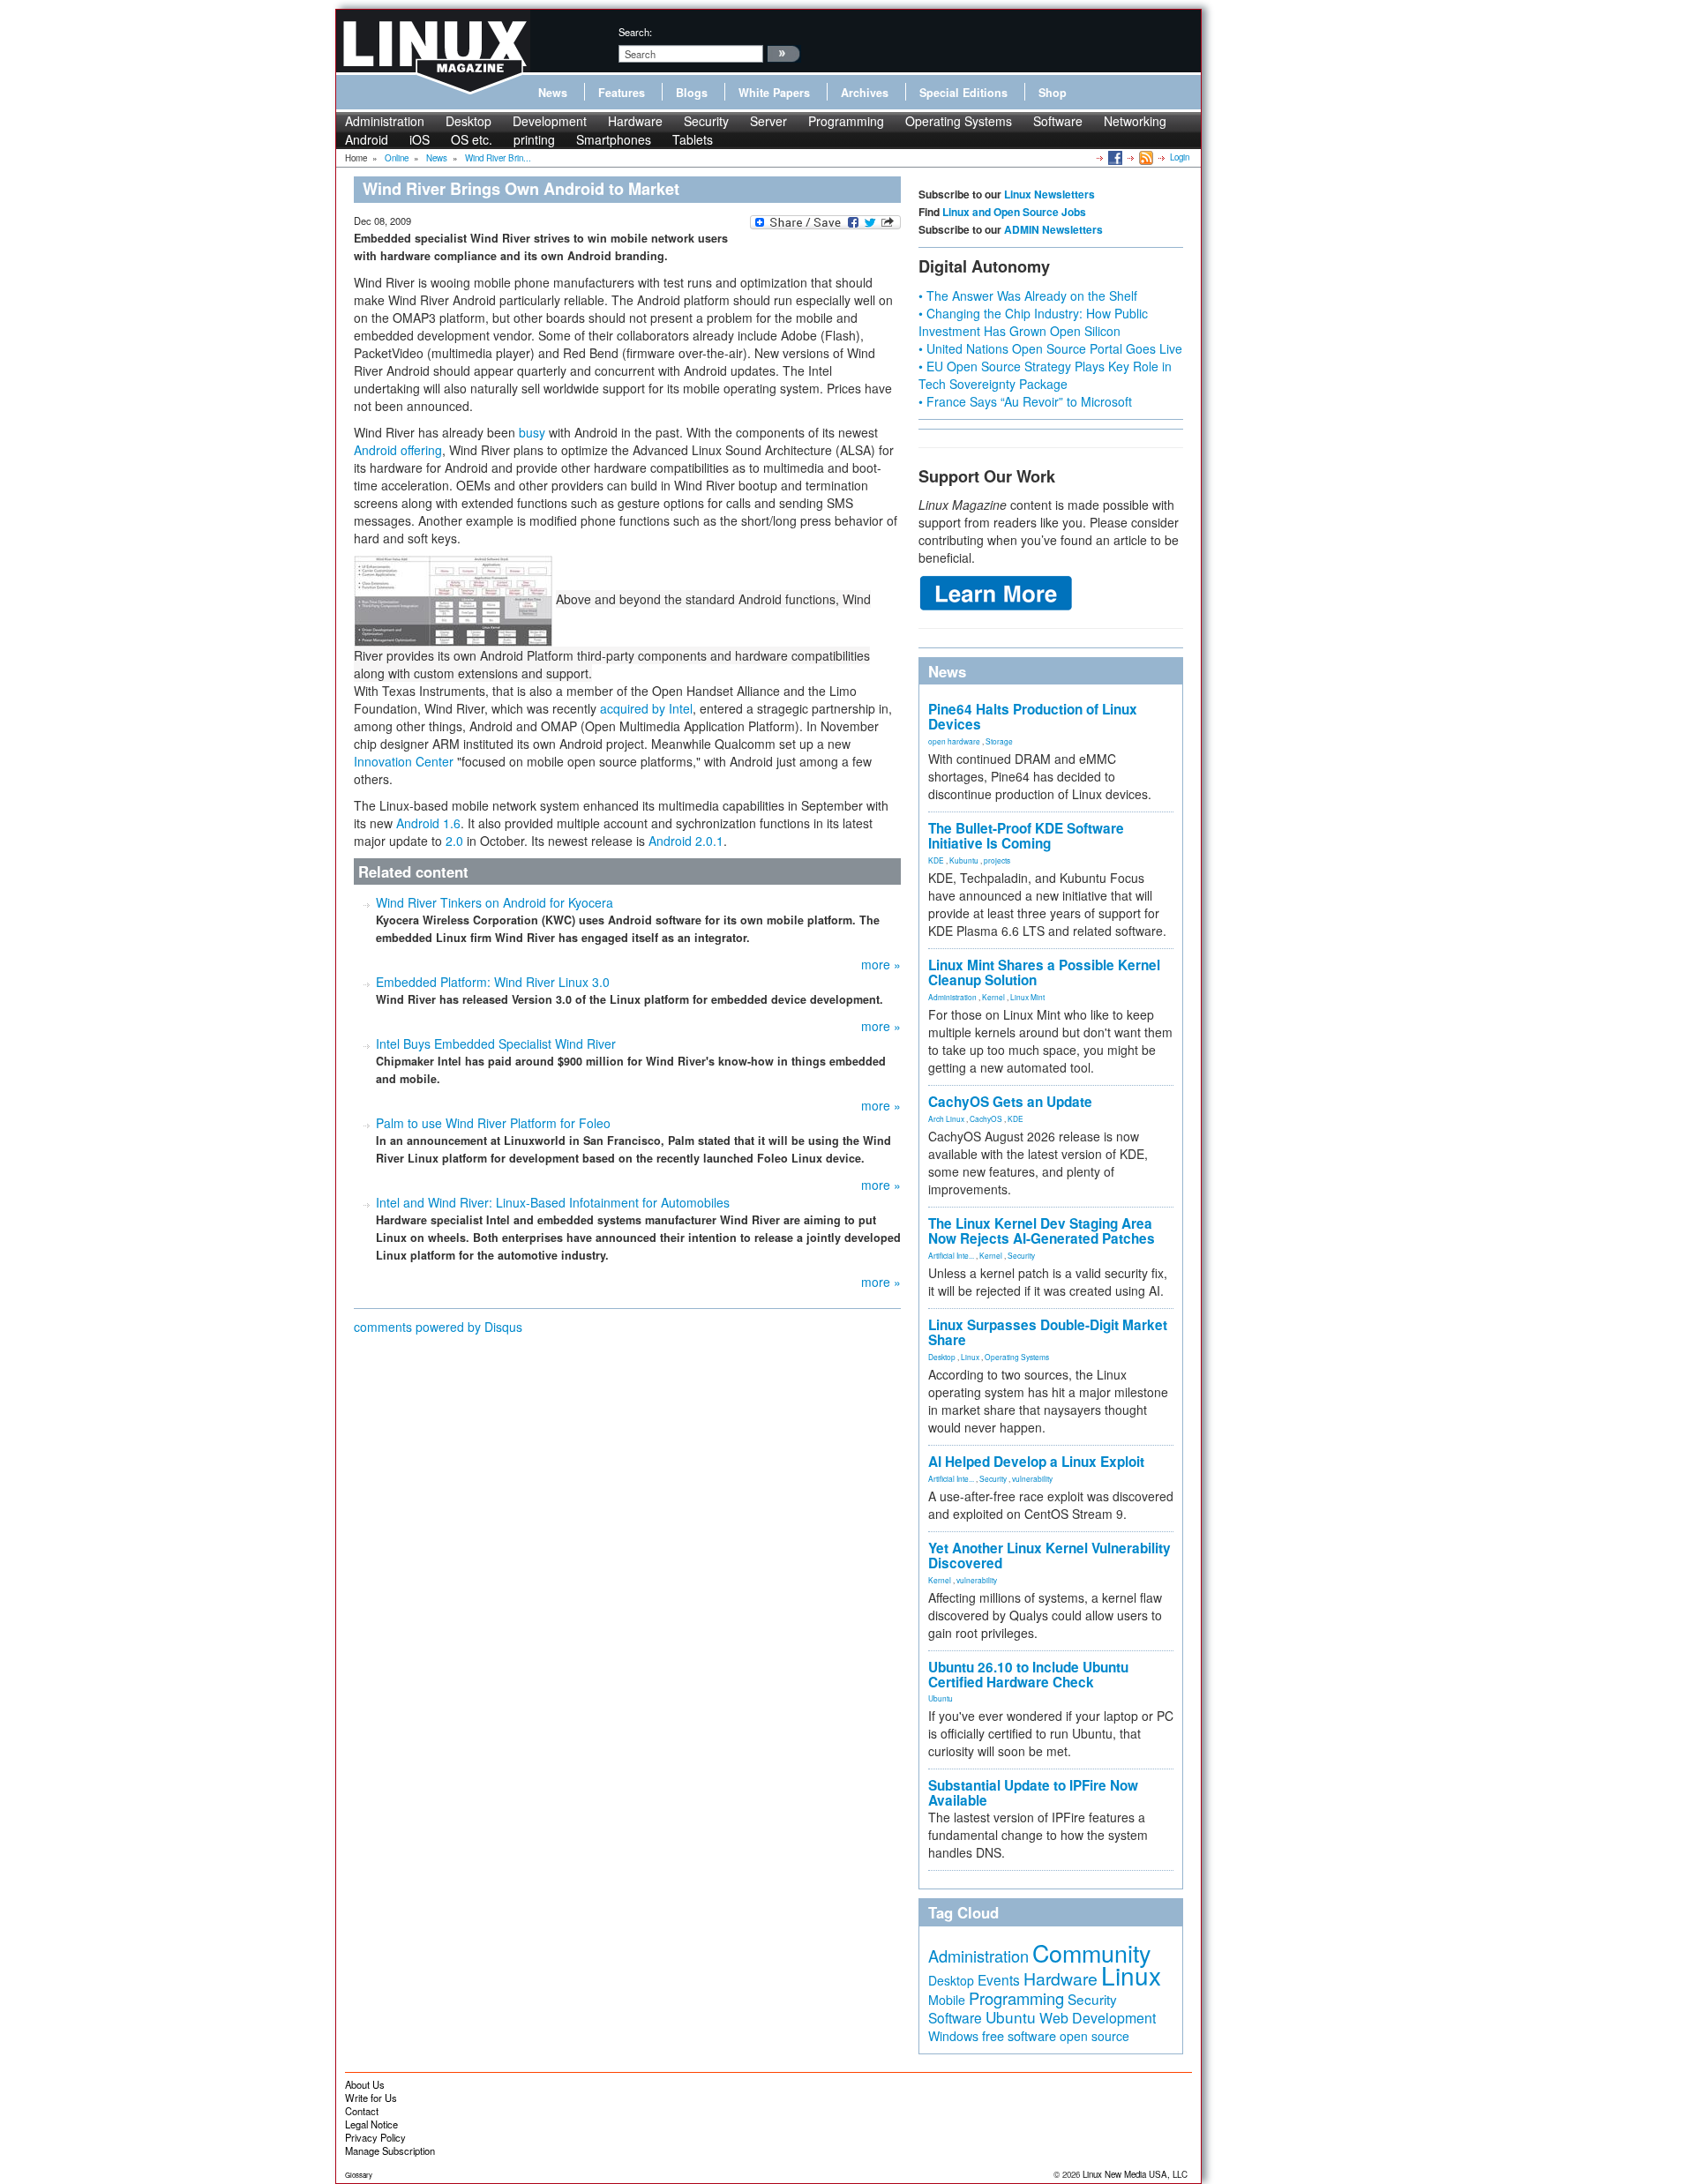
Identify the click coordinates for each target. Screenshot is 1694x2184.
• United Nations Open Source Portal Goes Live (1050, 348)
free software (1019, 2035)
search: (635, 32)
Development (550, 121)
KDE (936, 860)
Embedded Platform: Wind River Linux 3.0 (493, 982)
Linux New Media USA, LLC (1135, 2174)
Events (999, 1979)
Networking (1135, 121)
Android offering (398, 450)
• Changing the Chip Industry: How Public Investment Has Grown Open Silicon (1033, 322)
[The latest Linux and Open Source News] (1145, 157)
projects (997, 860)
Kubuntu (964, 860)
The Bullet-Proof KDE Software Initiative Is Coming (1026, 836)
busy (532, 432)
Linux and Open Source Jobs (1014, 212)
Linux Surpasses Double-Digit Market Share (1048, 1332)
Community (1091, 1952)
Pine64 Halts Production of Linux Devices (1033, 717)
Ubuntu (941, 1698)
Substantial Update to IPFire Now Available (1033, 1793)
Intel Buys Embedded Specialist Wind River (496, 1043)
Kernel (993, 997)
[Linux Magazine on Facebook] (1114, 157)
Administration (385, 121)
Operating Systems (959, 121)
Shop (1053, 93)
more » (881, 964)
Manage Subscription (390, 2150)
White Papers (774, 93)
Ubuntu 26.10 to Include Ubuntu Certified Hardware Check (1028, 1675)
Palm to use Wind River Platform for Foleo (493, 1123)
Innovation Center (404, 761)
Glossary (359, 2175)
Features (622, 93)
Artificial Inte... (951, 1255)
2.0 (454, 841)
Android (367, 139)
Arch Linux (946, 1118)
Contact (362, 2111)
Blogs (692, 93)
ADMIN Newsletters (1053, 229)
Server (768, 121)
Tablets (693, 139)
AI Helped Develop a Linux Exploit (1036, 1462)
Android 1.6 (428, 823)
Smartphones (614, 139)
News (553, 93)
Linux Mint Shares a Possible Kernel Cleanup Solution (1044, 972)
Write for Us (371, 2098)
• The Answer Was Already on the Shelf (1028, 295)
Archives (865, 93)
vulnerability (1032, 1478)
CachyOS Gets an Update (1010, 1102)
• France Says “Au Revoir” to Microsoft (1025, 401)
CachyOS (986, 1118)
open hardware (954, 741)
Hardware (635, 121)
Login (1180, 157)
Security (706, 121)
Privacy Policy (375, 2137)
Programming (846, 121)
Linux (970, 1357)
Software (1058, 121)
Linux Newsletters (1049, 194)
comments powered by (438, 1327)
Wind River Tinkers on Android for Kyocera (495, 902)
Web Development (1098, 2018)
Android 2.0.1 (686, 841)
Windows (953, 2036)
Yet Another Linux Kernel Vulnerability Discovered (1049, 1556)
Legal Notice (371, 2124)
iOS (420, 139)
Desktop (468, 121)
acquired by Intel (646, 708)
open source (1094, 2036)
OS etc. (472, 139)
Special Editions (963, 93)
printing (534, 139)
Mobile (947, 2000)
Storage (999, 741)
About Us (365, 2084)
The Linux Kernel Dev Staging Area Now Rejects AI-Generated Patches (1042, 1231)
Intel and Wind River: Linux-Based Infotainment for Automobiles (553, 1202)
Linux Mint (1027, 997)
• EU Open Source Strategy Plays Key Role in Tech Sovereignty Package (1045, 375)
